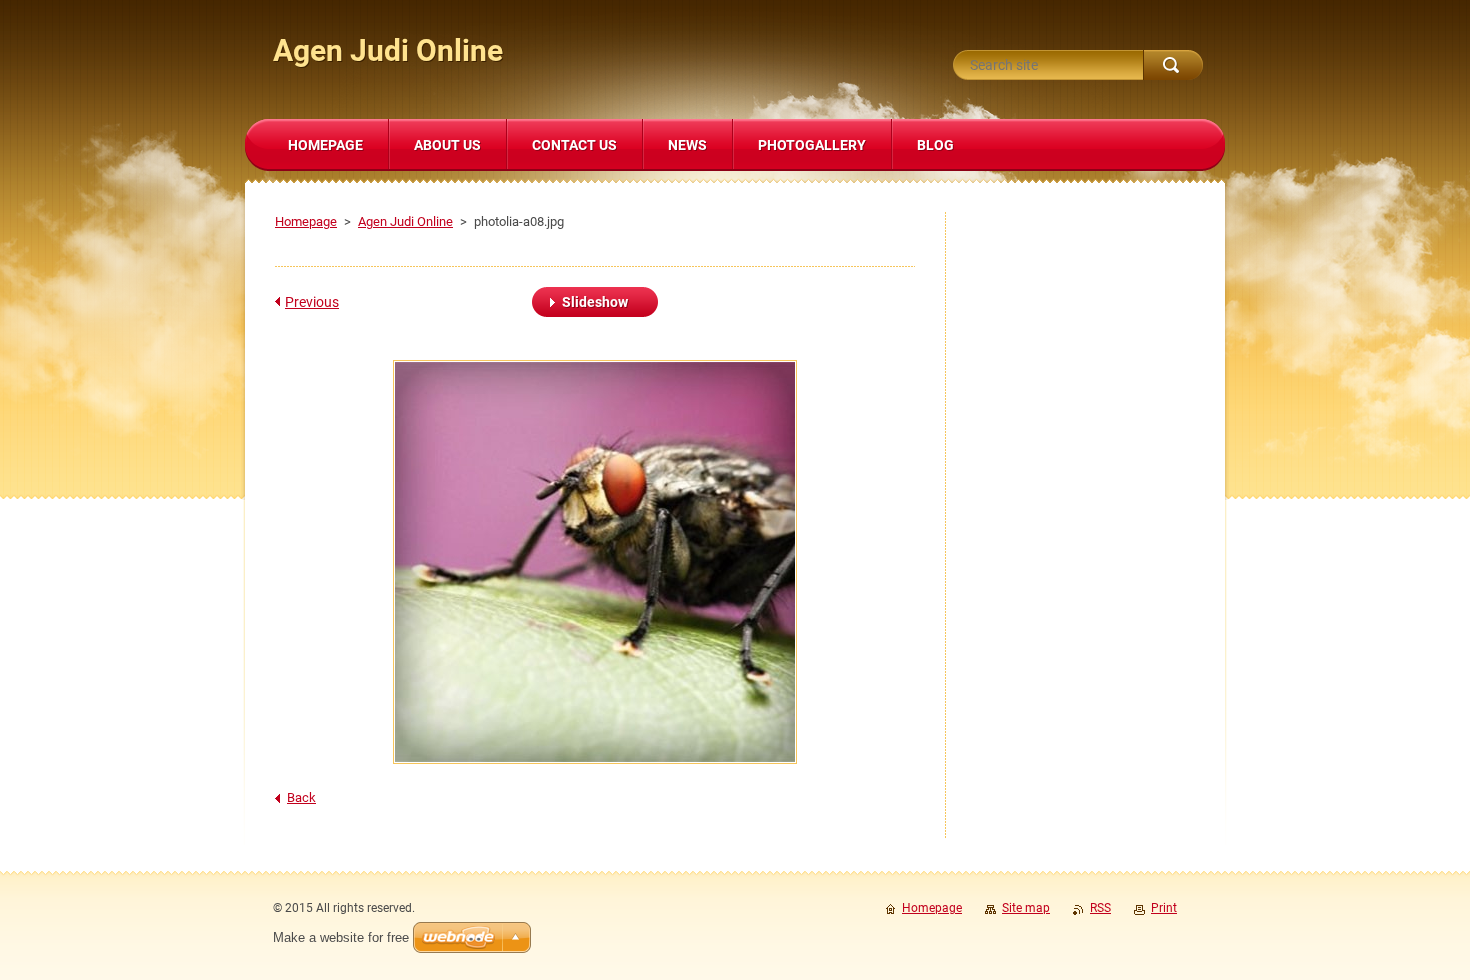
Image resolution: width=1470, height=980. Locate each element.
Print (1164, 908)
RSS (1100, 908)
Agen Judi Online (405, 221)
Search (1173, 65)
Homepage (306, 221)
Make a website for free (341, 937)
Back (301, 797)
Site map (1026, 908)
